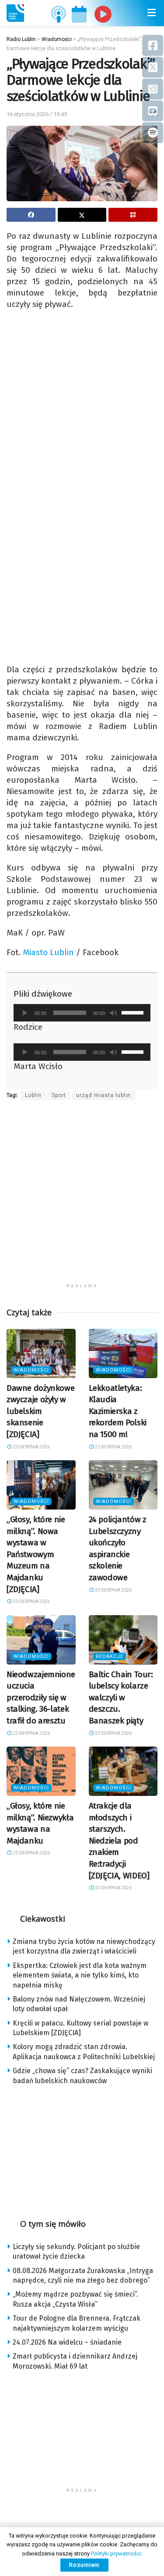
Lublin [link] (33, 1095)
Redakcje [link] (110, 1656)
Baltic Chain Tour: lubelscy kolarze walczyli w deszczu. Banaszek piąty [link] (121, 1697)
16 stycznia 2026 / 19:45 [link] (37, 114)
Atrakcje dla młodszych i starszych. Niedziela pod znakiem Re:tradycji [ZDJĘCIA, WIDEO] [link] (119, 1841)
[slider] (134, 1012)
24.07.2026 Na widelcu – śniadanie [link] (67, 2342)
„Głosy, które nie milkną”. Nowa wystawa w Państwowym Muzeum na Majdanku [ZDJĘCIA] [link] (36, 1554)
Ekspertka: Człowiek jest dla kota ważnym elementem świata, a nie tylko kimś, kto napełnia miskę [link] (80, 1975)
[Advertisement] (82, 1197)
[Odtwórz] (25, 1013)
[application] (82, 1013)
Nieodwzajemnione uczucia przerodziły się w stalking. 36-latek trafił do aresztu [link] (41, 1697)
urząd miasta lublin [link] (103, 1095)
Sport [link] (59, 1095)
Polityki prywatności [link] (116, 2554)
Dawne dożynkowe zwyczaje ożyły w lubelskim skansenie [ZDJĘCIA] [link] (40, 1411)
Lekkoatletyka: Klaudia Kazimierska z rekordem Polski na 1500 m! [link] (118, 1411)
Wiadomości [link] (31, 1370)
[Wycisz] (113, 1013)
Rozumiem (84, 2565)
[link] (15, 13)
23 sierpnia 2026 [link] (31, 1447)
